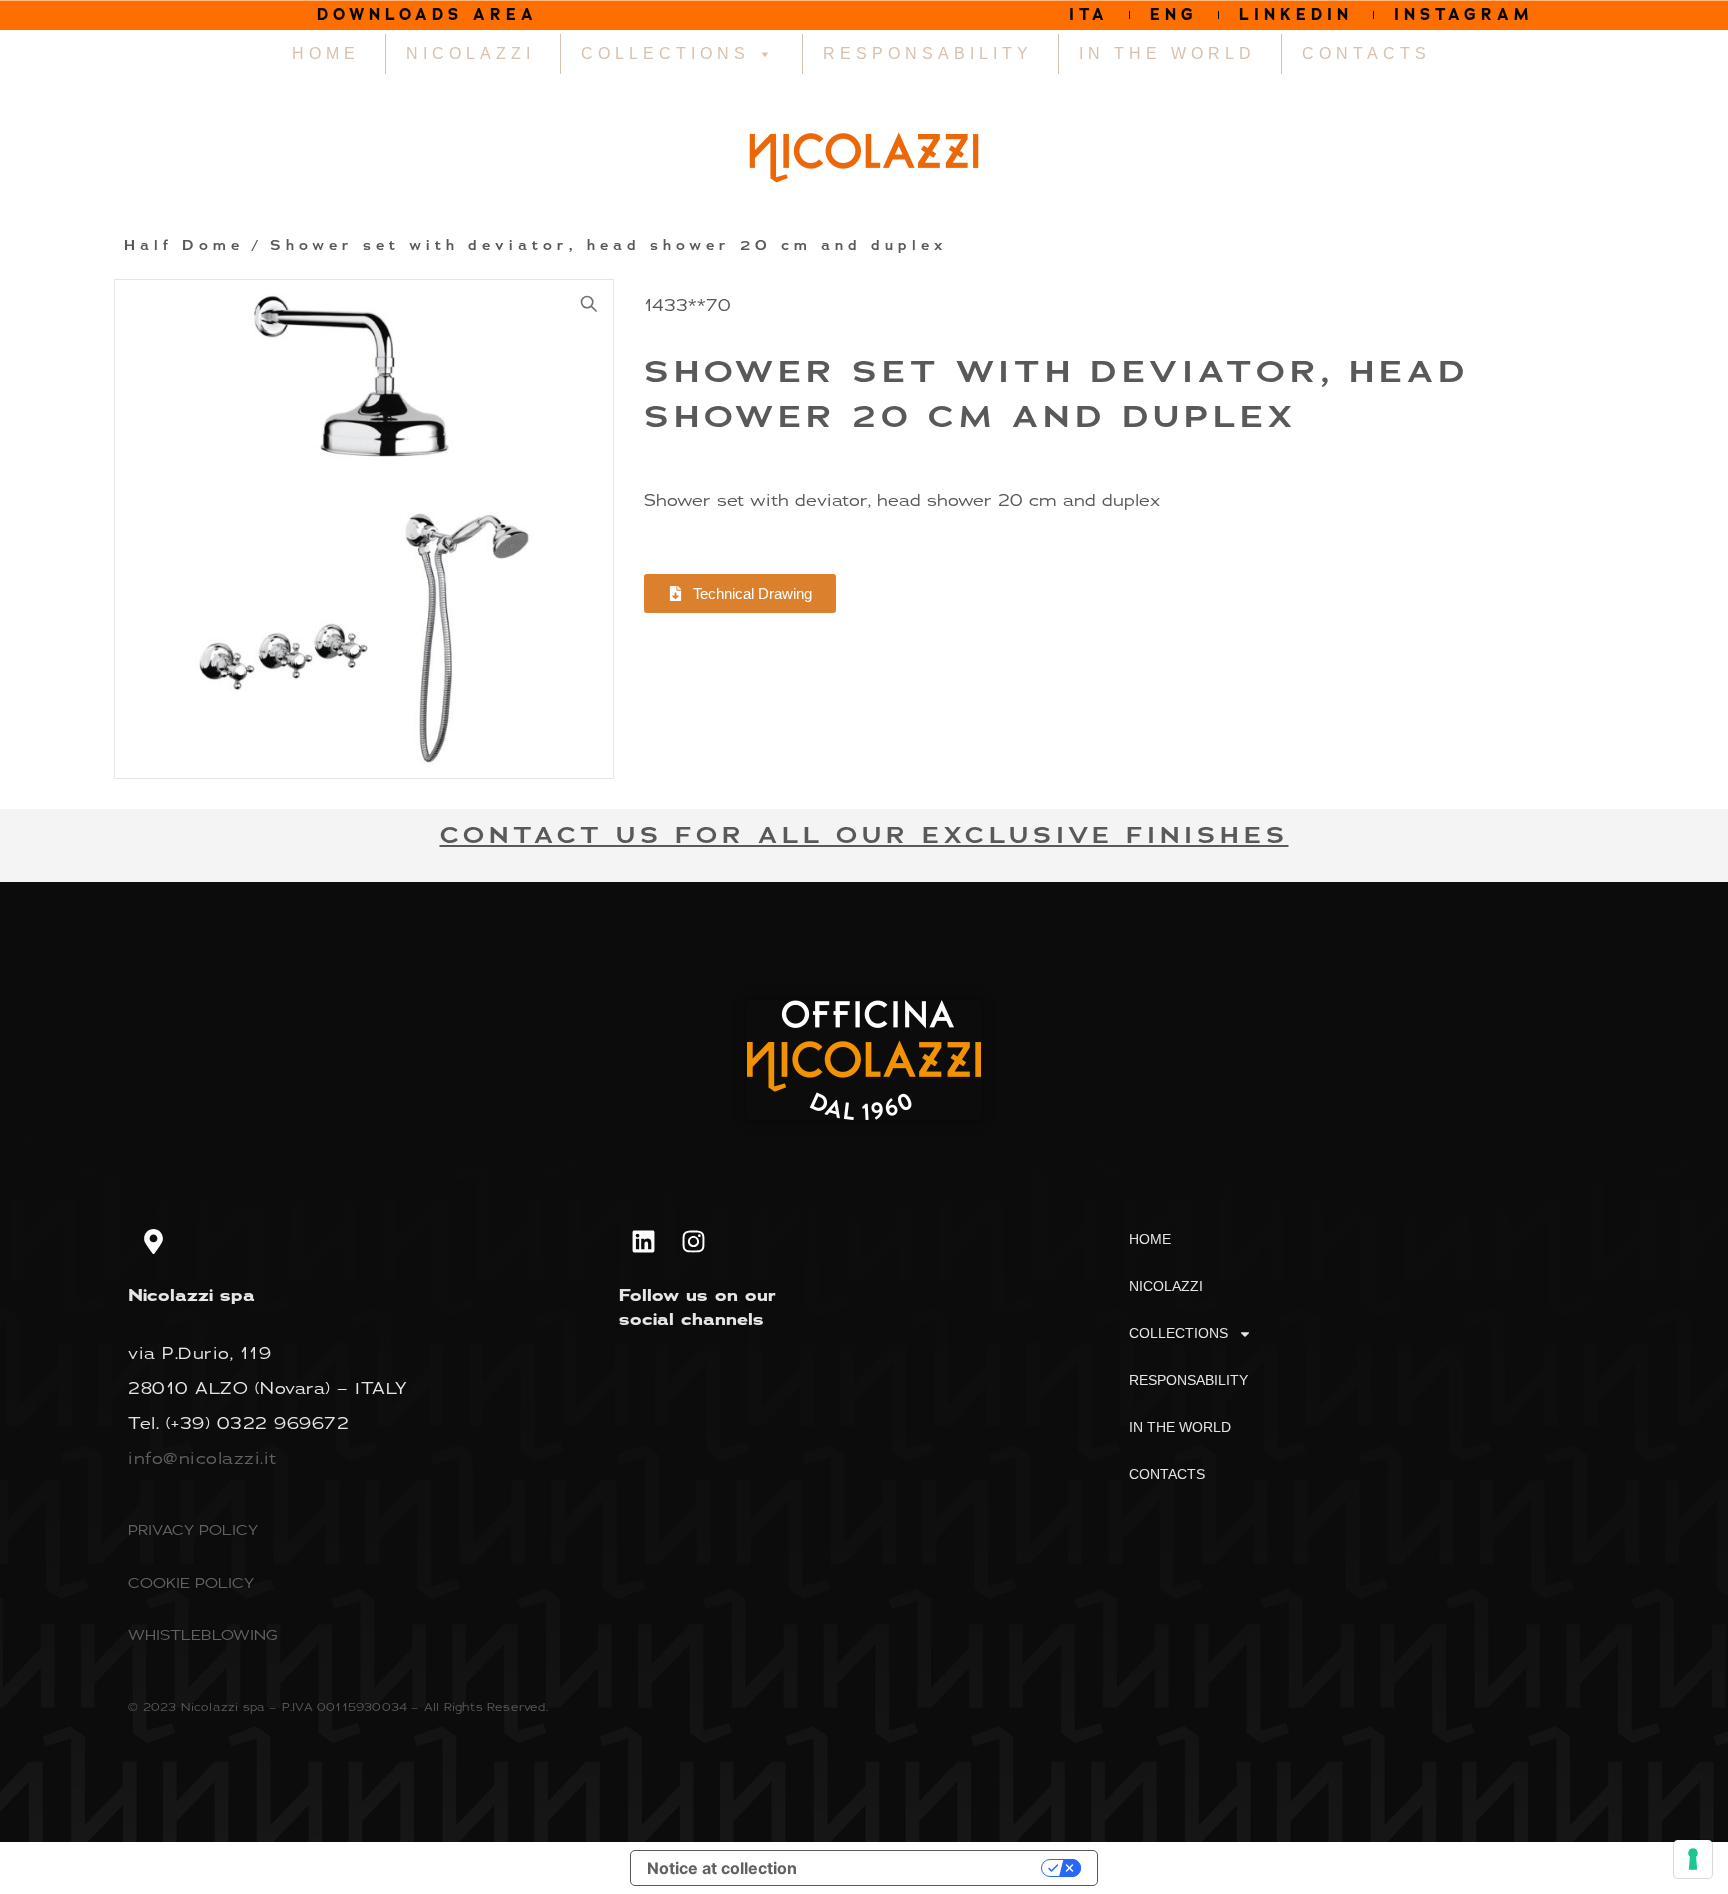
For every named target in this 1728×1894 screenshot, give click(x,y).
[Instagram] (694, 1241)
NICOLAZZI (470, 53)
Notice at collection (722, 1868)
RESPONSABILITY (928, 53)
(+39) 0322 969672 (258, 1423)
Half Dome (184, 246)
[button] (589, 304)
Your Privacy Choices (929, 1868)
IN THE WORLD (1167, 53)
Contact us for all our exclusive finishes (864, 835)
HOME (326, 53)
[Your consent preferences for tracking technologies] (1693, 1859)
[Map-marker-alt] (153, 1241)
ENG (1174, 14)
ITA (1089, 14)
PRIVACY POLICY (193, 1529)
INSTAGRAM (1464, 14)
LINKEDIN (1296, 14)
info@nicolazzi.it (202, 1458)
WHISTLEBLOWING (203, 1634)
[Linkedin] (644, 1241)
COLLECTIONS (665, 53)
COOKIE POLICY (191, 1582)
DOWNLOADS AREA (427, 14)
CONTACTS (1366, 53)
